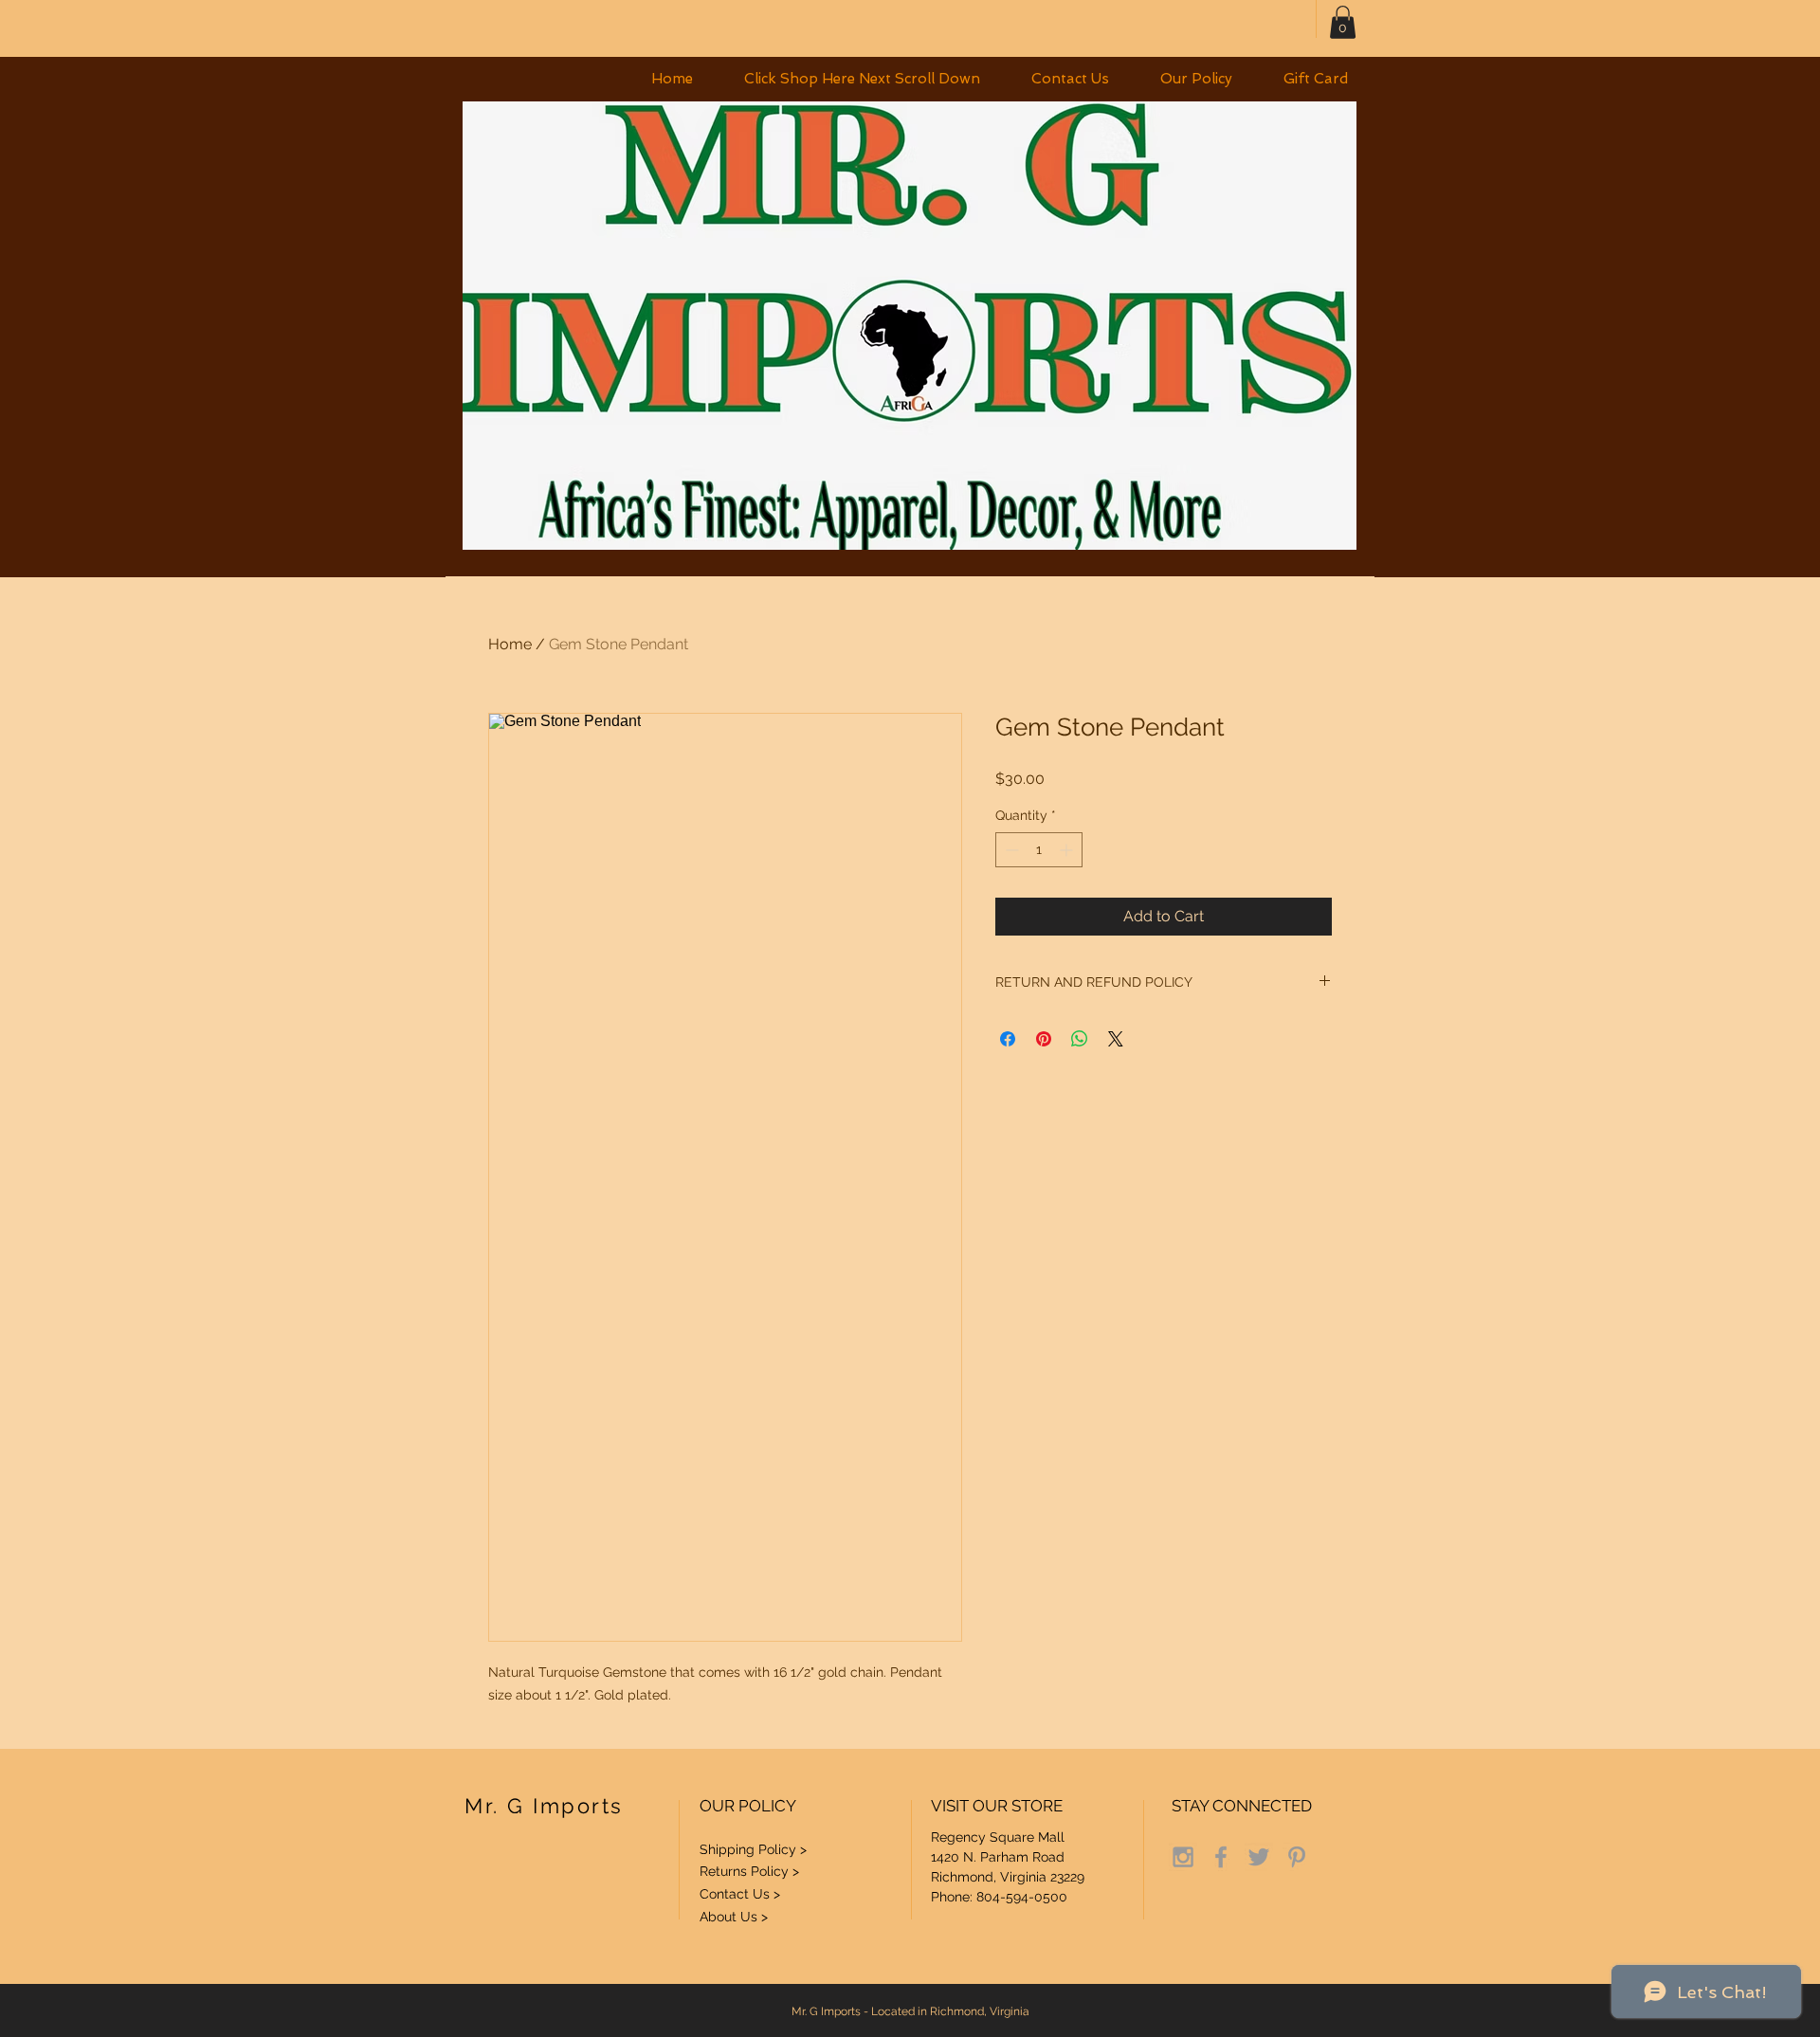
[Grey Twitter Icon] (1259, 1857)
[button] (862, 79)
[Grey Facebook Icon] (1221, 1857)
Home (510, 644)
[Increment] (1068, 850)
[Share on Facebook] (1008, 1039)
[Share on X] (1116, 1039)
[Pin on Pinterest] (1044, 1039)
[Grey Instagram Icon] (1183, 1857)
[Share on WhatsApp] (1080, 1039)
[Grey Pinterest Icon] (1297, 1857)
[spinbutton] (1039, 850)
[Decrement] (1010, 850)
